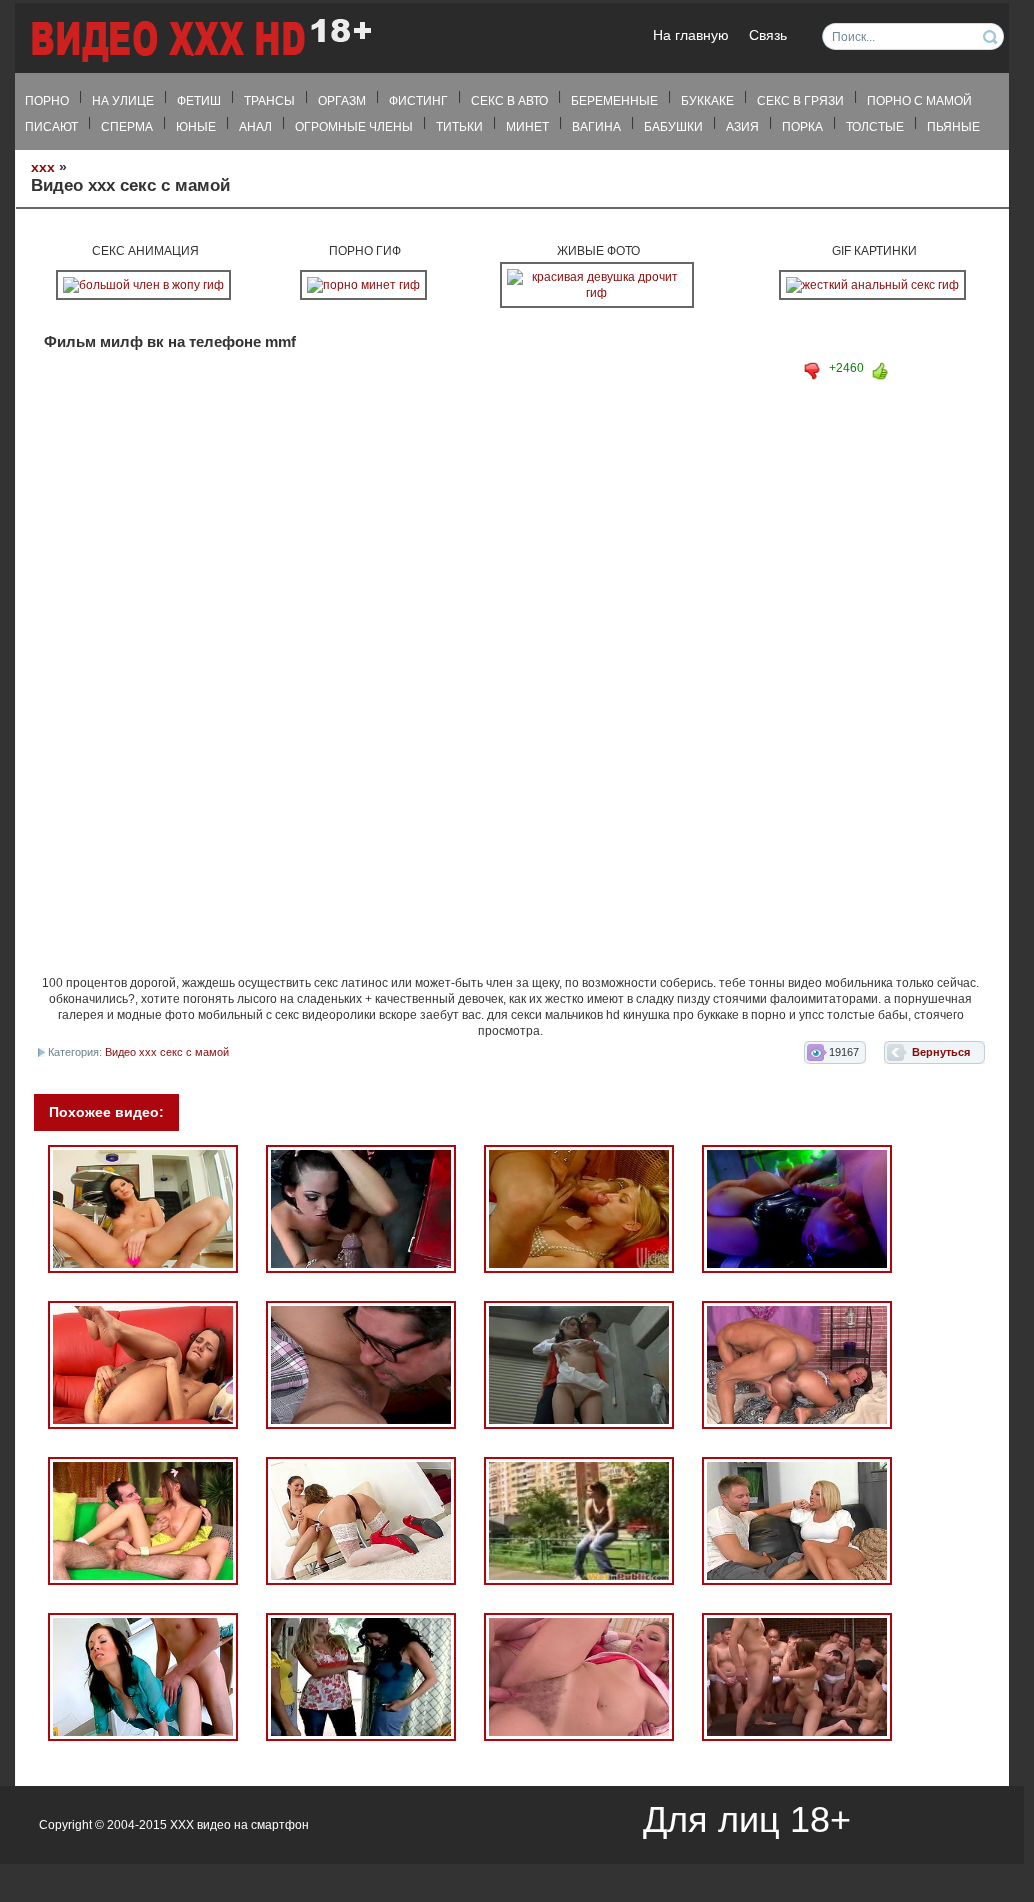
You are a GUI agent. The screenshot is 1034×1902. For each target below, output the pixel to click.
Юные (196, 127)
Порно (47, 101)
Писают (51, 127)
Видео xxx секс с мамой (167, 1052)
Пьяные (953, 127)
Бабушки (673, 127)
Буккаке (707, 101)
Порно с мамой (919, 101)
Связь (768, 35)
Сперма (127, 127)
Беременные (614, 101)
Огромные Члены (354, 127)
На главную (691, 35)
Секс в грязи (800, 101)
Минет (527, 127)
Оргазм (342, 101)
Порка (802, 127)
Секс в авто (509, 101)
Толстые (875, 127)
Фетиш (199, 101)
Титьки (459, 127)
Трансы (269, 101)
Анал (255, 127)
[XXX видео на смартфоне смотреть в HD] (200, 39)
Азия (742, 127)
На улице (123, 101)
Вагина (596, 127)
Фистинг (418, 101)
